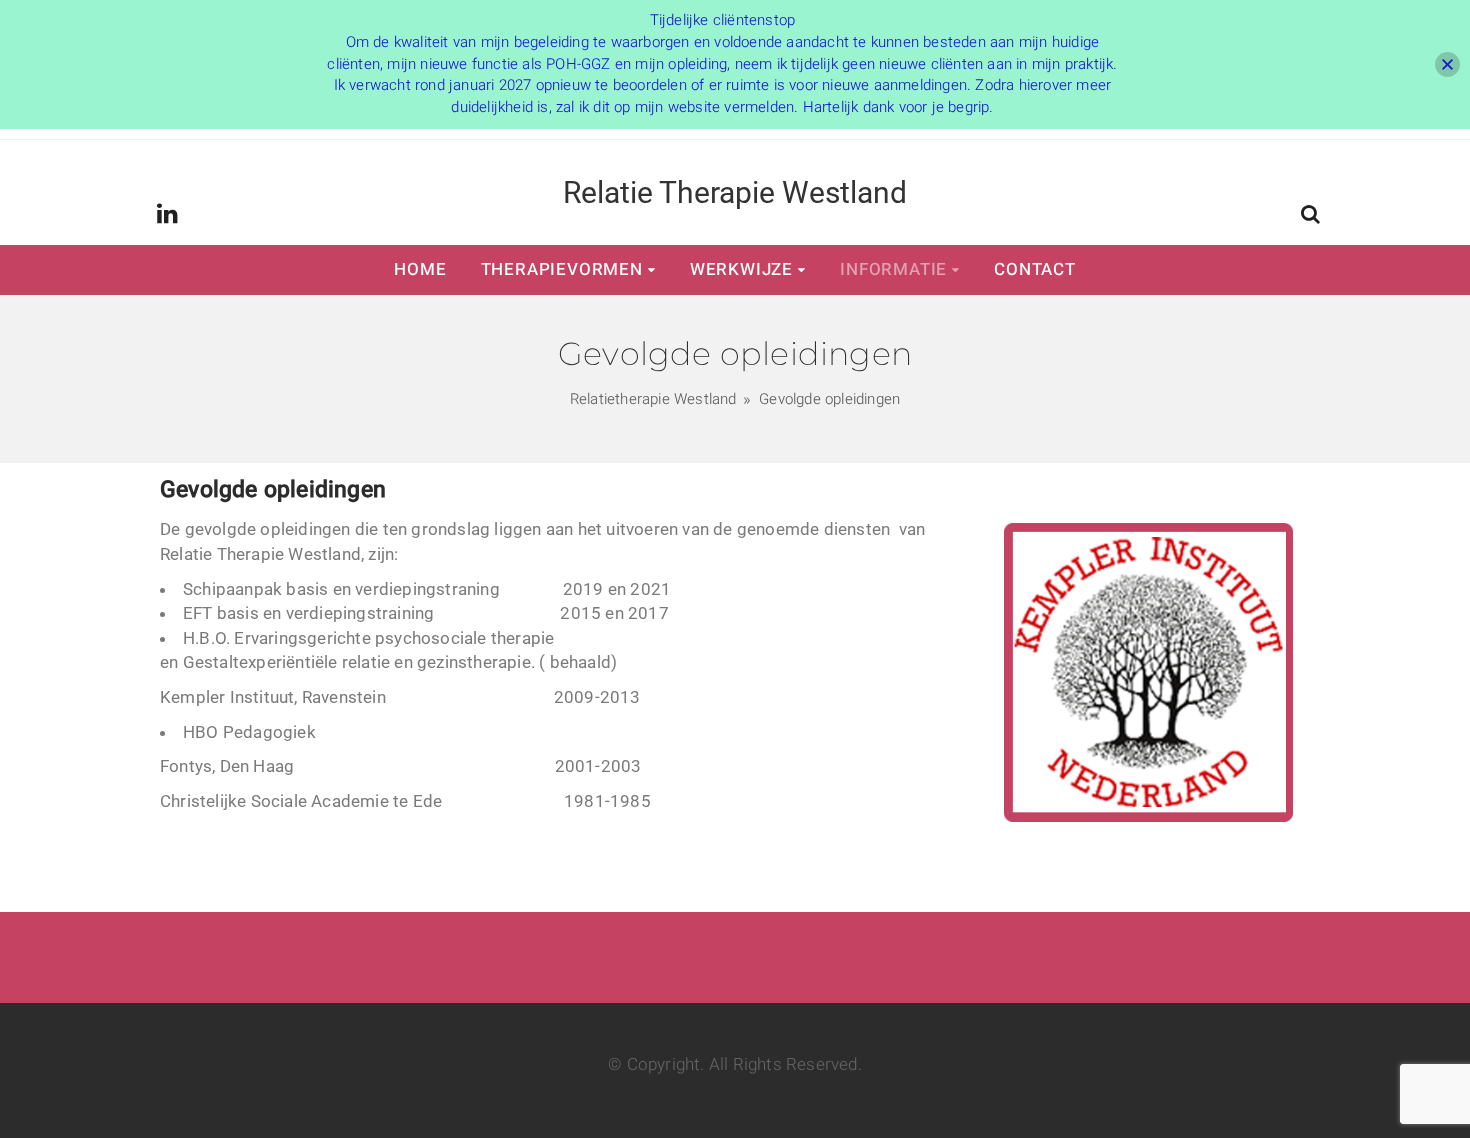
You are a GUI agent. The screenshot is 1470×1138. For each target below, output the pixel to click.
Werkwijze (741, 269)
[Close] (1447, 64)
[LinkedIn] (167, 215)
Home (420, 269)
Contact (1035, 269)
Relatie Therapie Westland (735, 192)
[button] (1310, 216)
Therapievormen (562, 269)
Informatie (893, 269)
